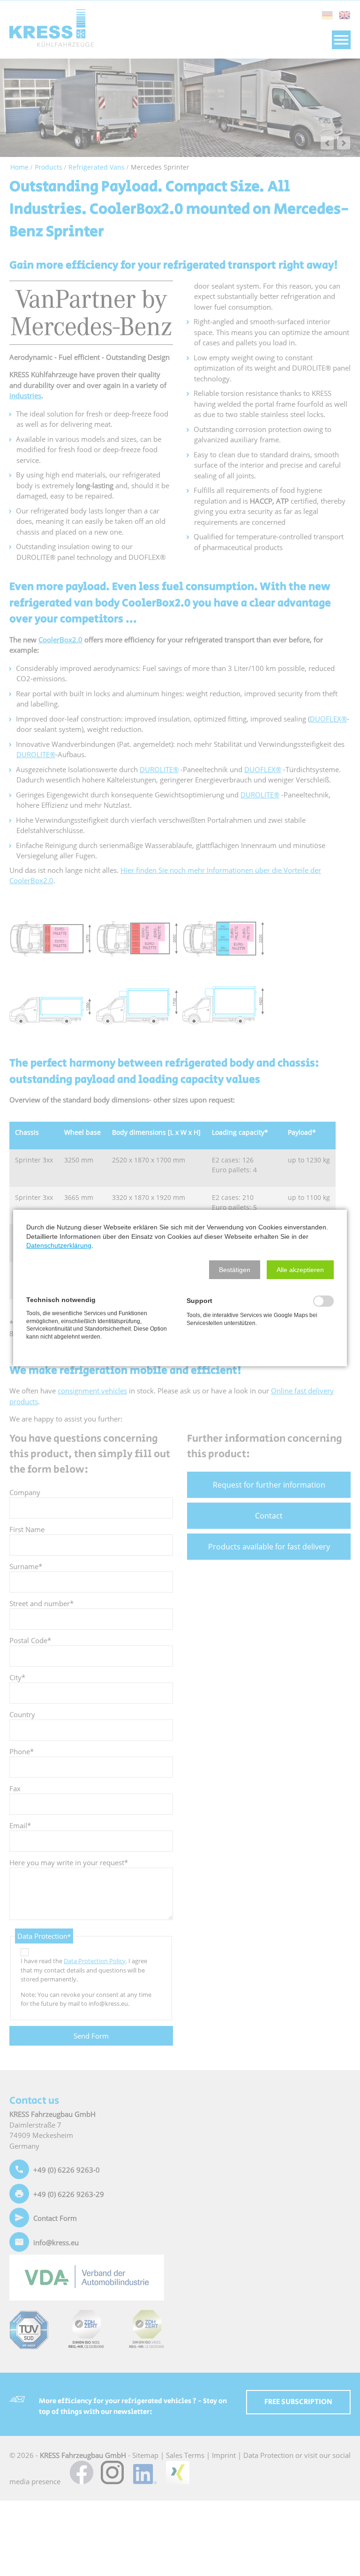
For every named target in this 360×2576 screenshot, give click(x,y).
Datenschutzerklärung (59, 1245)
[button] (235, 1270)
